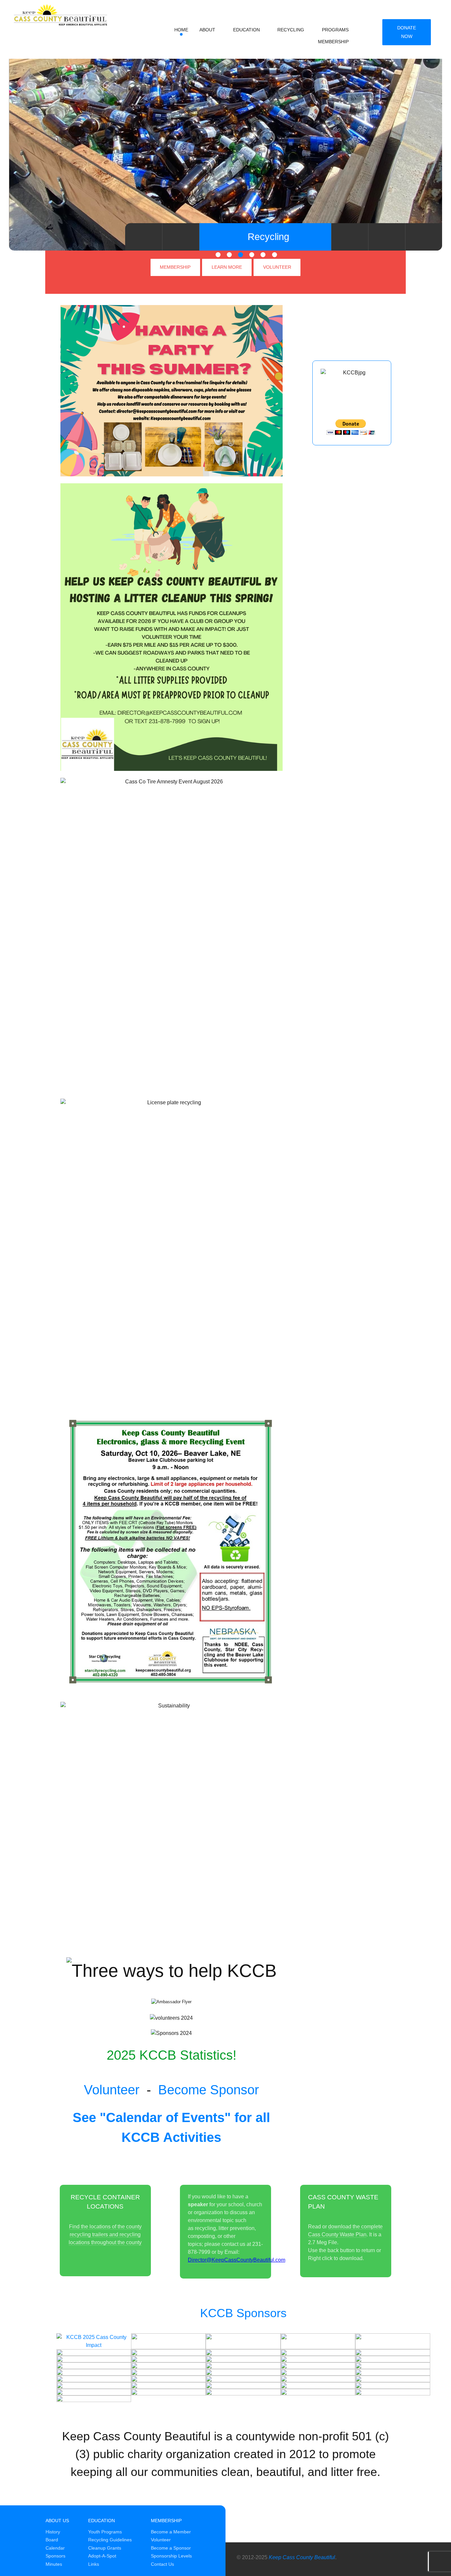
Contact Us (162, 2564)
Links (94, 2564)
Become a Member (171, 2532)
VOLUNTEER (277, 267)
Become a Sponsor (171, 2548)
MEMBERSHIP (175, 267)
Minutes (54, 2564)
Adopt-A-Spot (102, 2556)
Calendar (55, 2548)
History (53, 2532)
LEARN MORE (227, 267)
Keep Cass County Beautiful (302, 2557)
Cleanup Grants (105, 2548)
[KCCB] (55, 13)
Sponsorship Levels (171, 2556)
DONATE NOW (407, 32)
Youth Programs (105, 2532)
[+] (168, 2341)
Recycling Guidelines (110, 2540)
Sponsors (55, 2556)
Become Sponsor (208, 2090)
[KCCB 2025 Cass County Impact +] (94, 2341)
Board (52, 2540)
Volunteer (112, 2090)
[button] (218, 255)
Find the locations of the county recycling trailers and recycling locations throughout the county (105, 2234)
